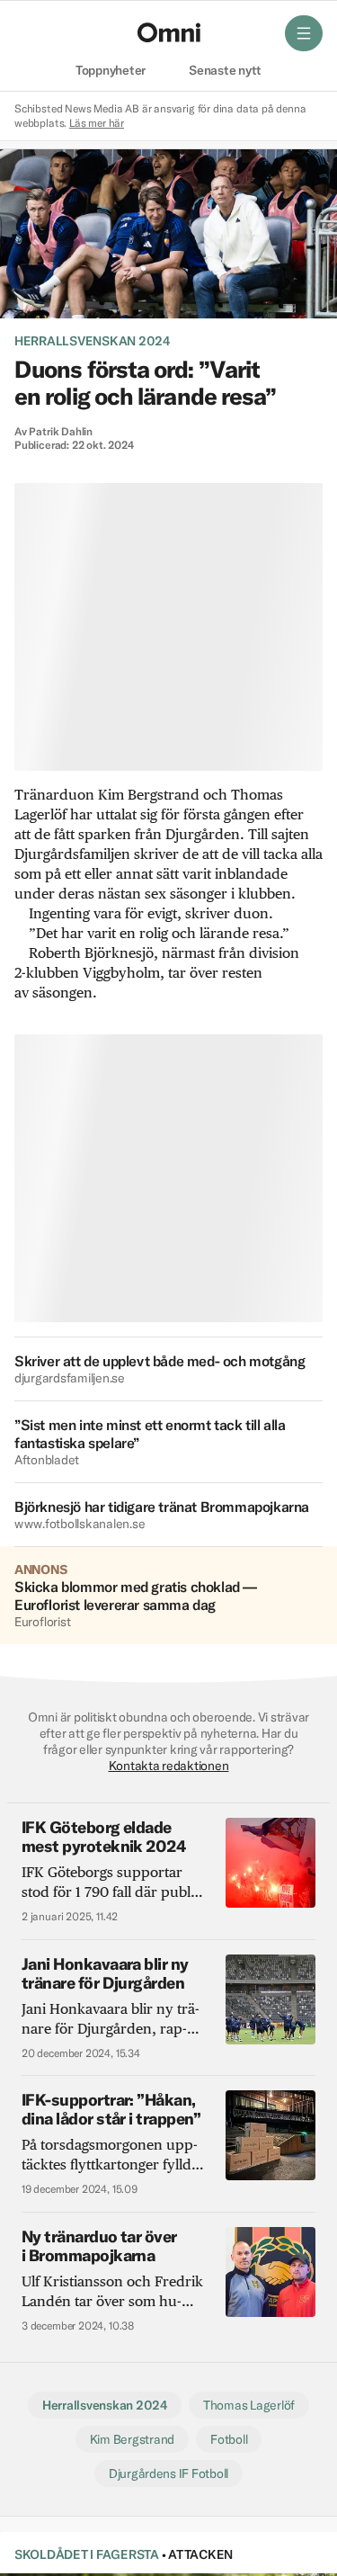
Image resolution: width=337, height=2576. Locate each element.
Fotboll (229, 2439)
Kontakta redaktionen (169, 1766)
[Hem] (169, 32)
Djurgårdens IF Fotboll (168, 2473)
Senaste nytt (225, 71)
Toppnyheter (111, 71)
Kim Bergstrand (132, 2439)
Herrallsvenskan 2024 (92, 341)
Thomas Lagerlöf (249, 2405)
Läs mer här (97, 123)
